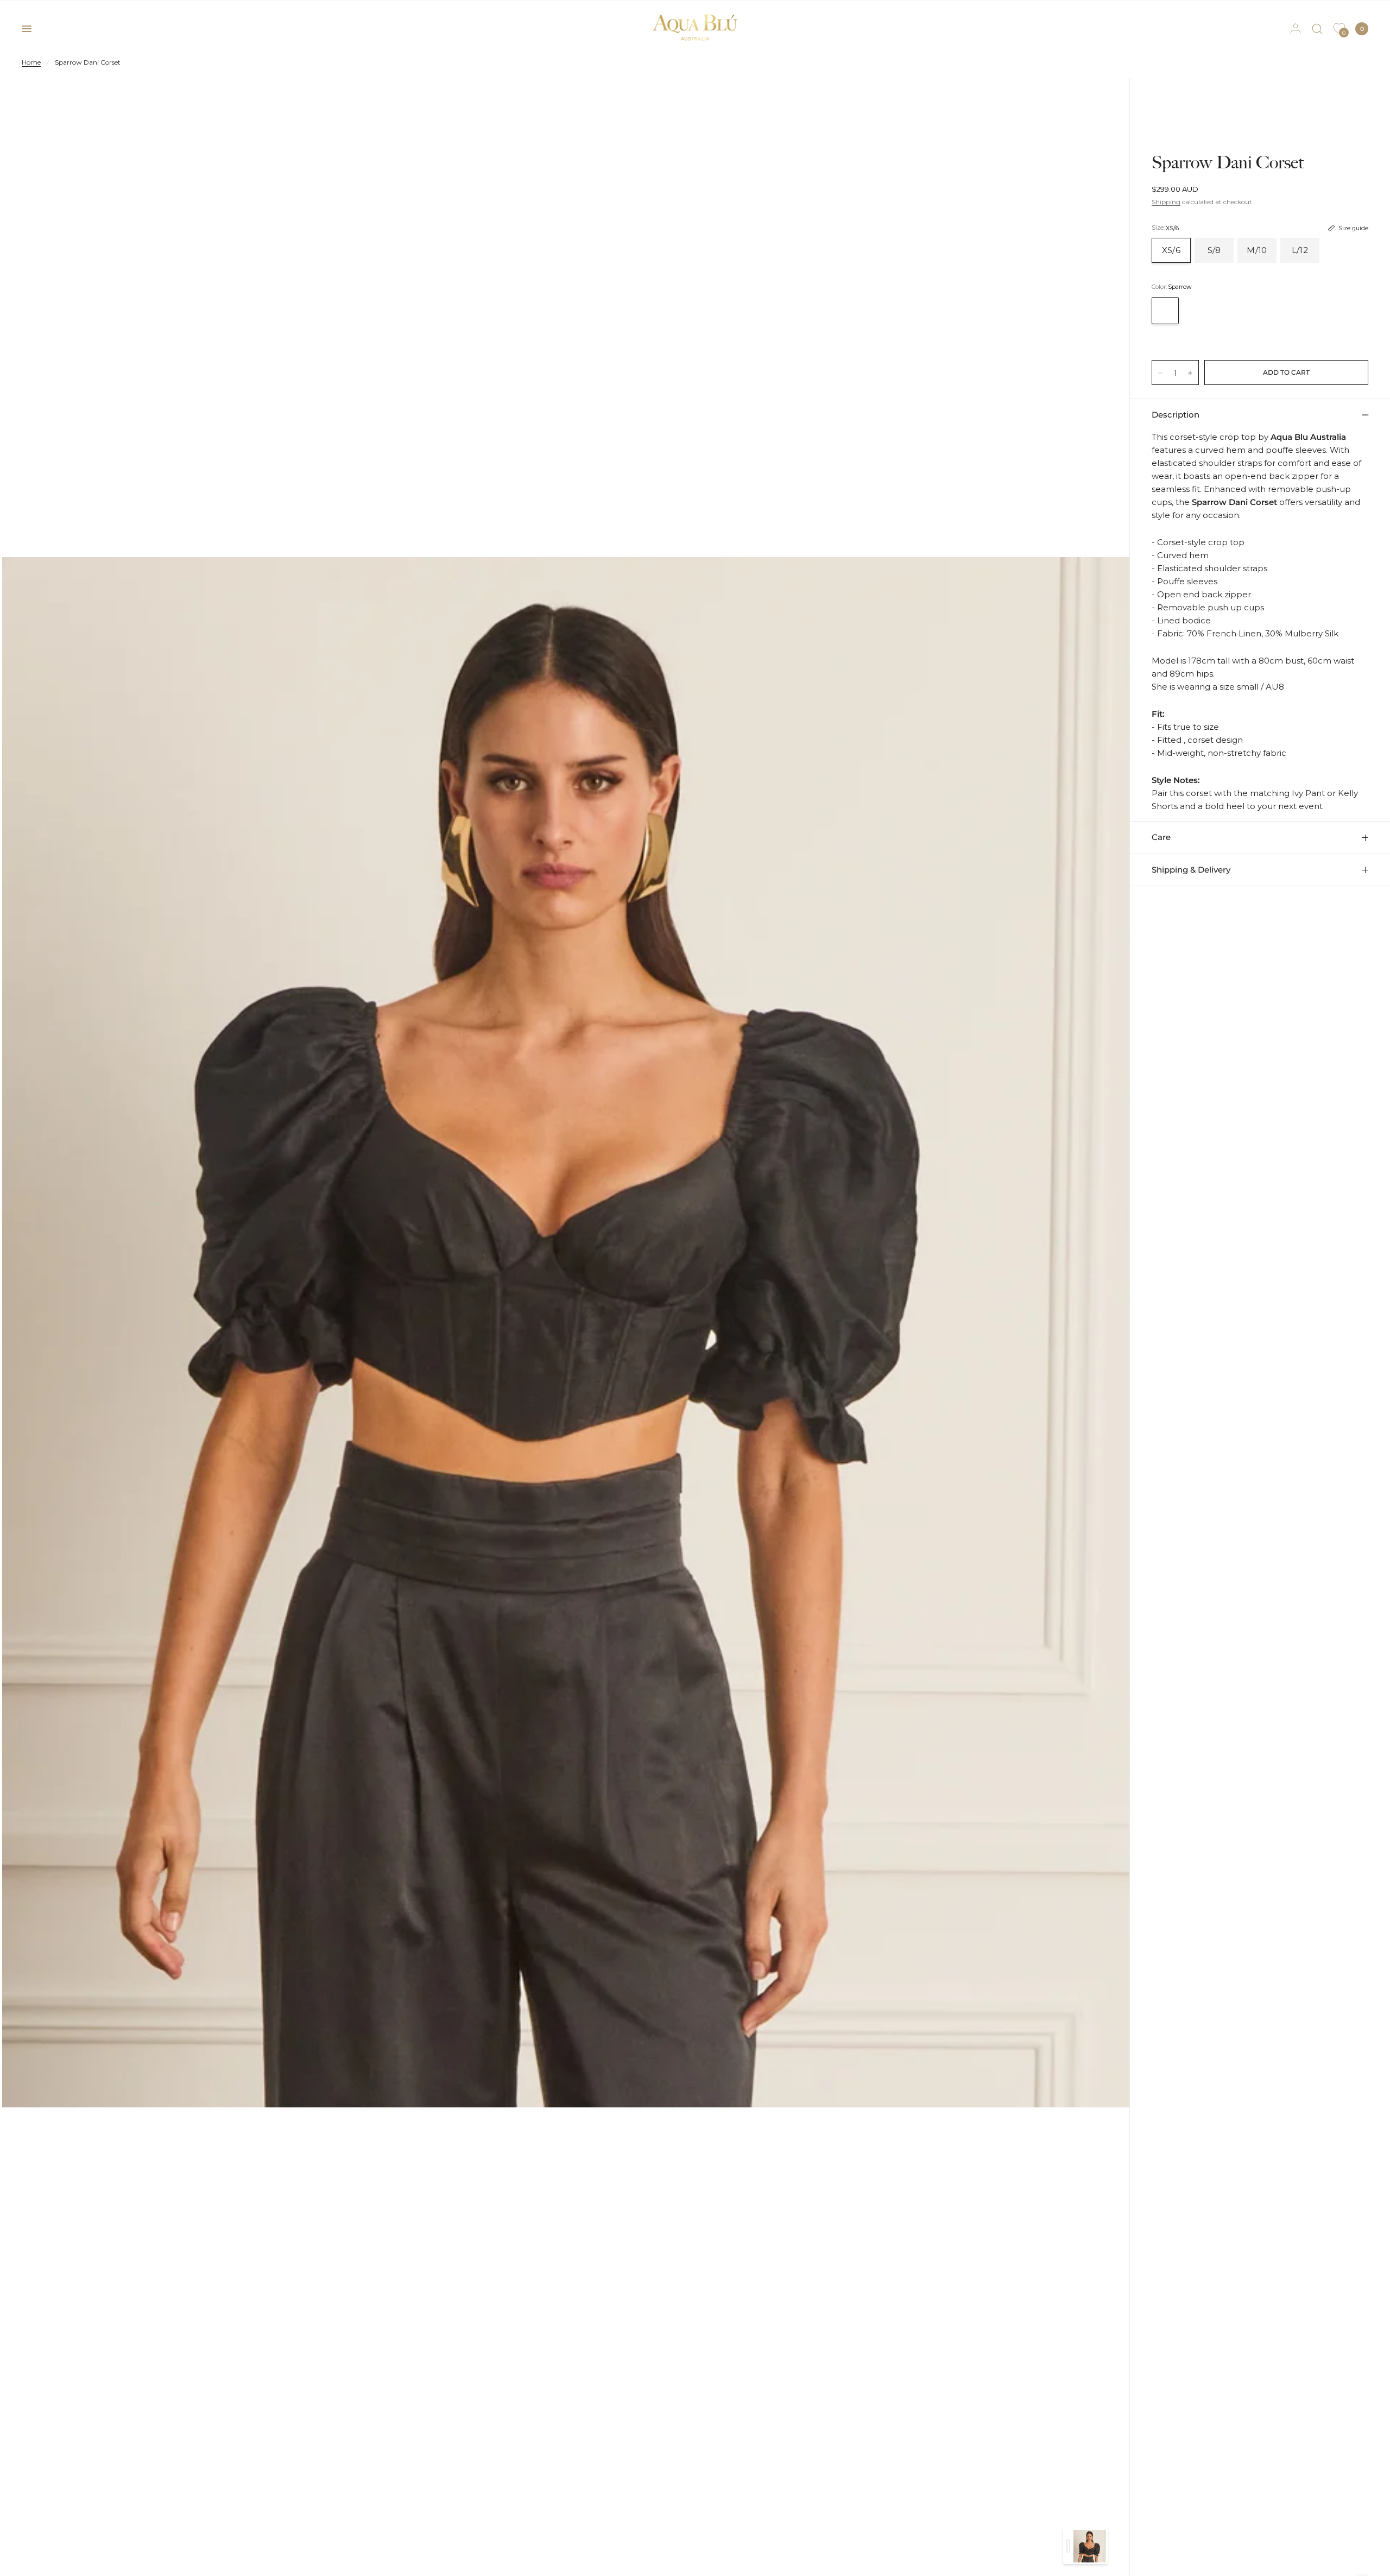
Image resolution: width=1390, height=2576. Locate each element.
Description (1176, 415)
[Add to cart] (1286, 372)
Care (1161, 837)
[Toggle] (1068, 2546)
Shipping (1166, 202)
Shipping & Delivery (1191, 870)
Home (31, 62)
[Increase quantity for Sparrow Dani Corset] (1190, 373)
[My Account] (1296, 29)
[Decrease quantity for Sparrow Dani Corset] (1160, 373)
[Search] (1317, 29)
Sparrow (1165, 311)
